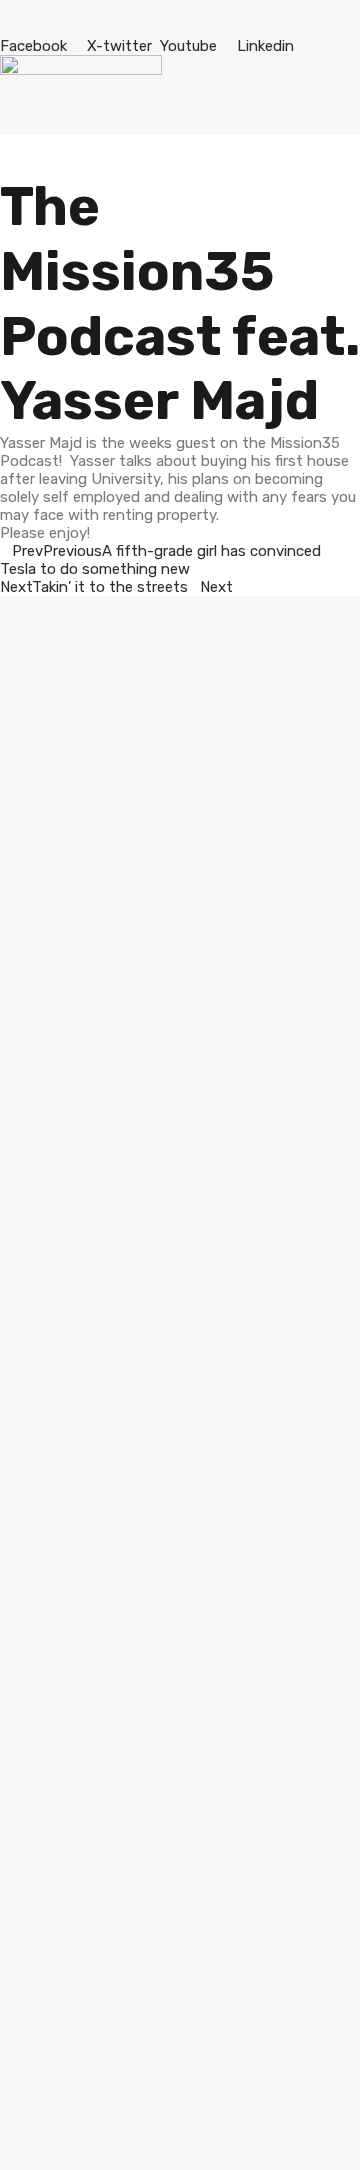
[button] (180, 18)
